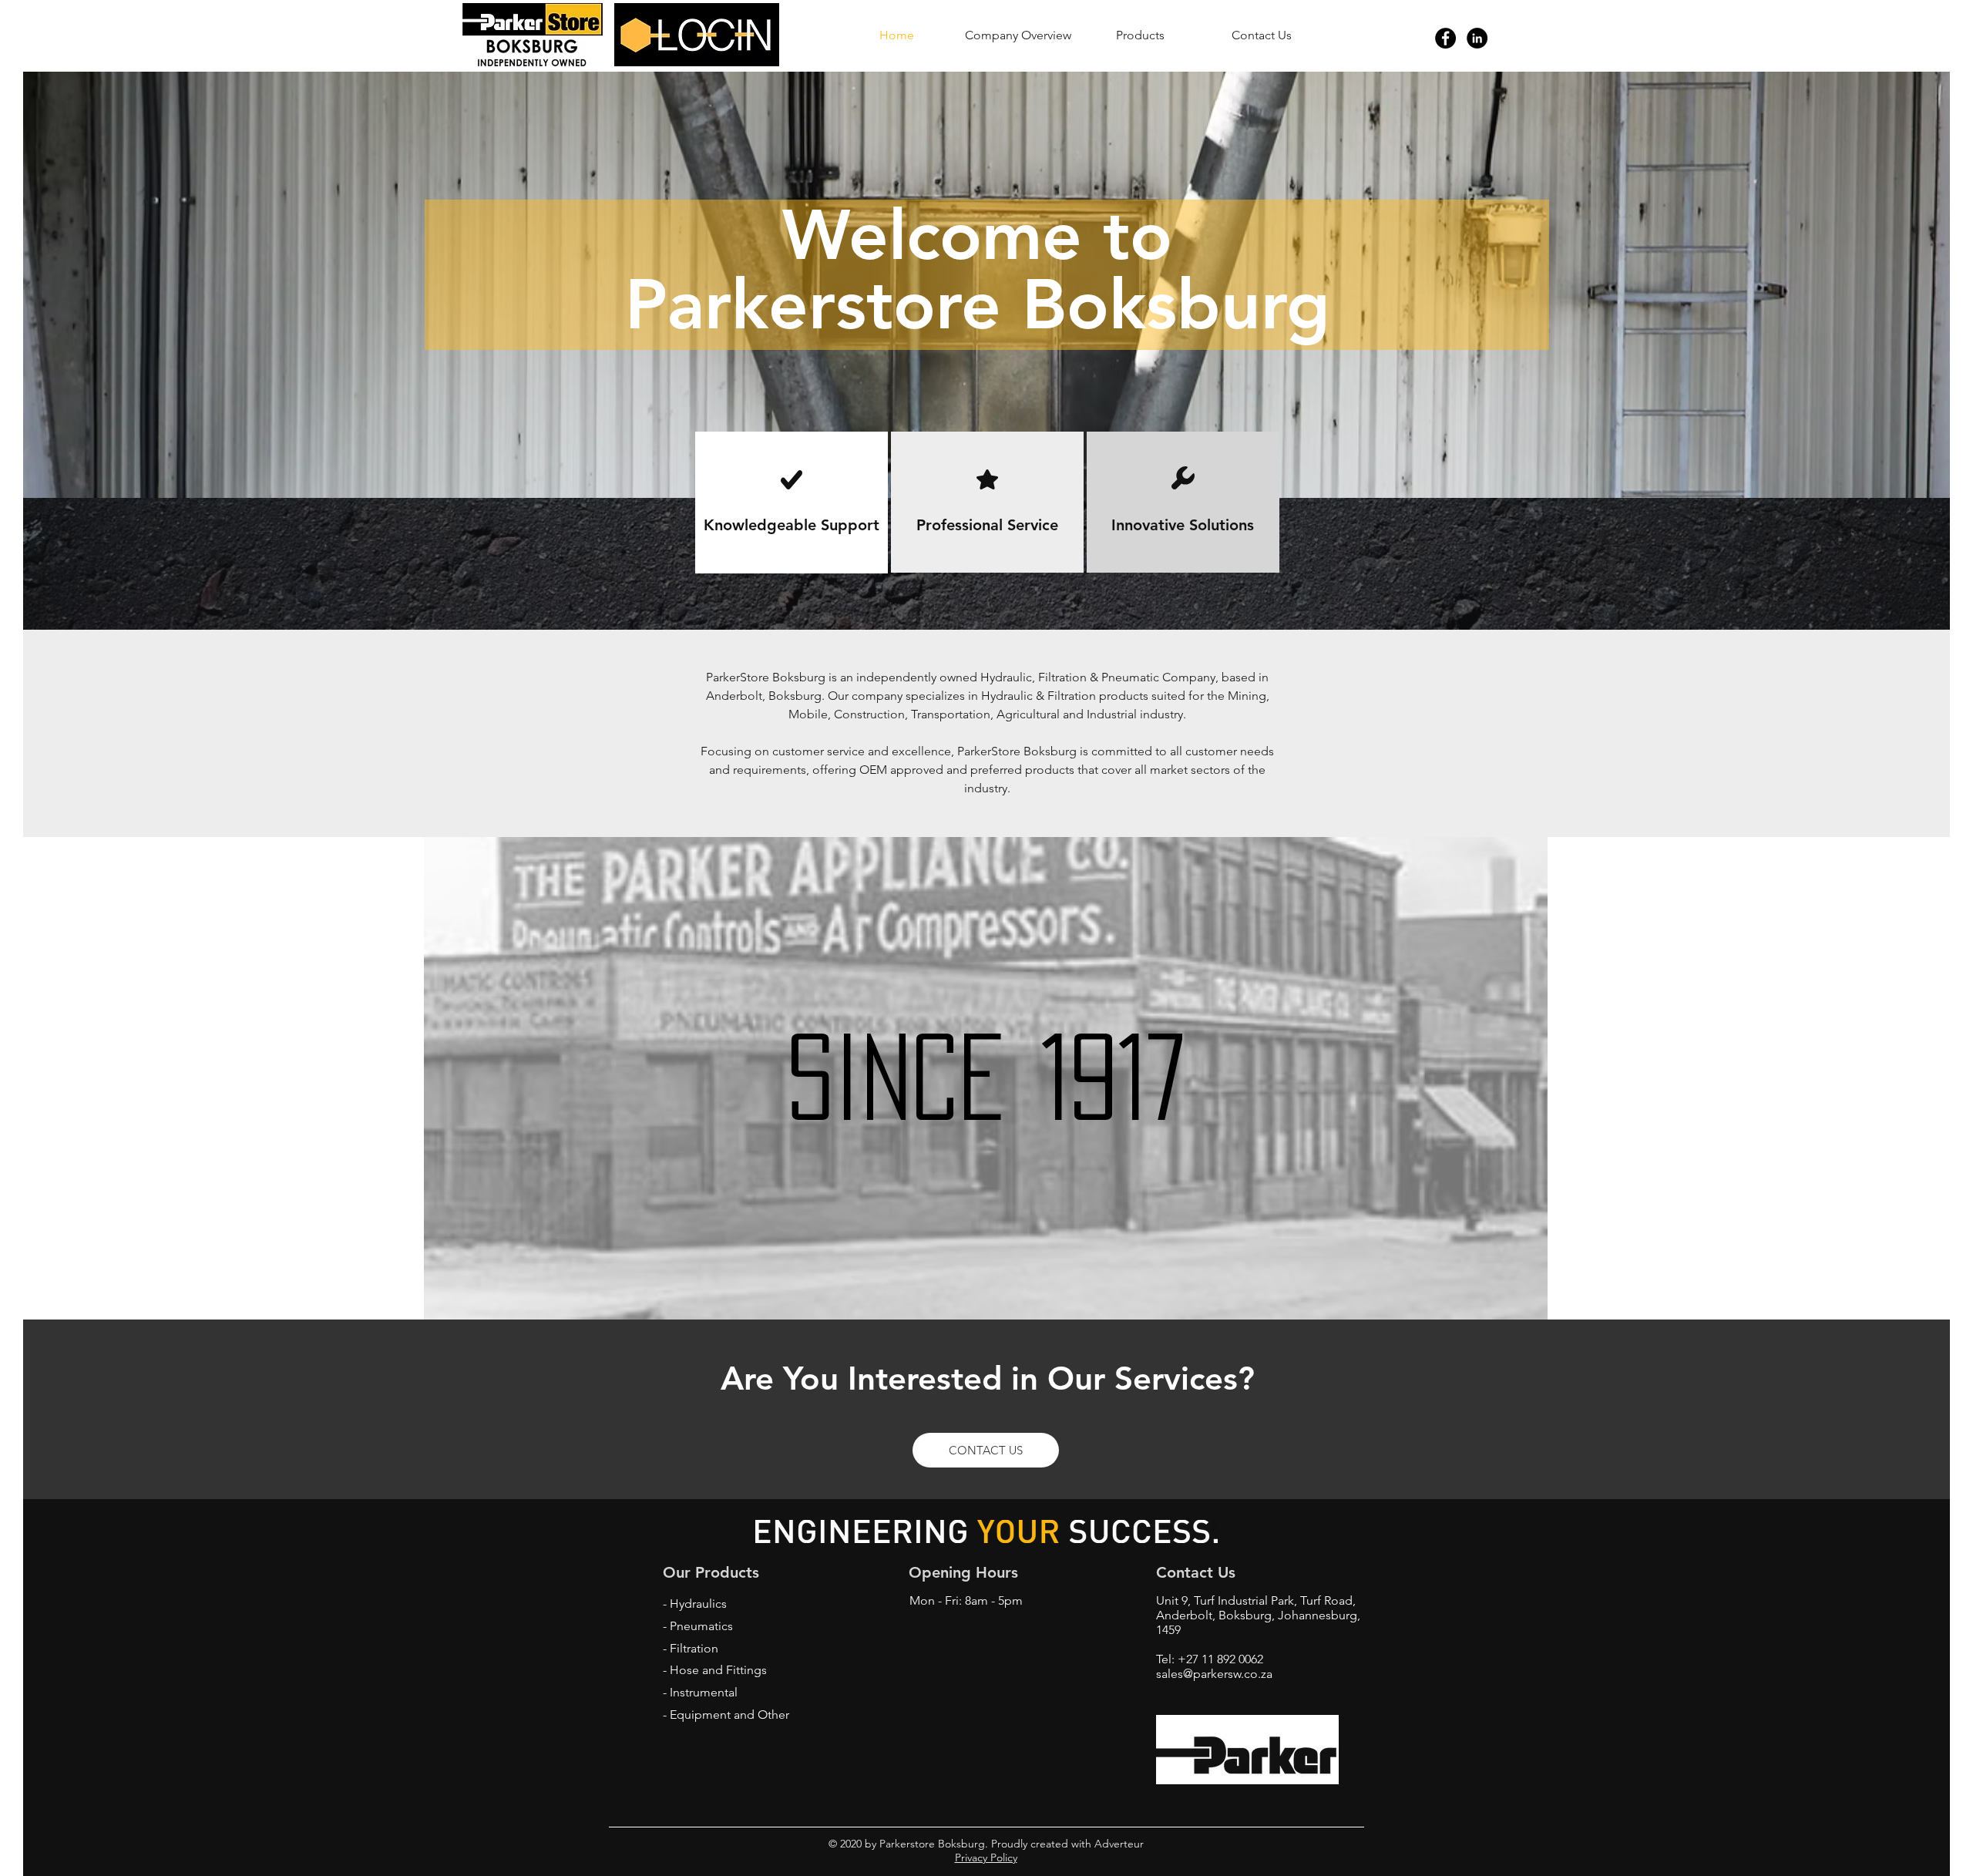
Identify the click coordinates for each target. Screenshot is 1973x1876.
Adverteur (1118, 1844)
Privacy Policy (986, 1858)
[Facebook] (1445, 38)
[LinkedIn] (1477, 38)
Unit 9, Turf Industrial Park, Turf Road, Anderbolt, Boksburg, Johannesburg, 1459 (1258, 1615)
